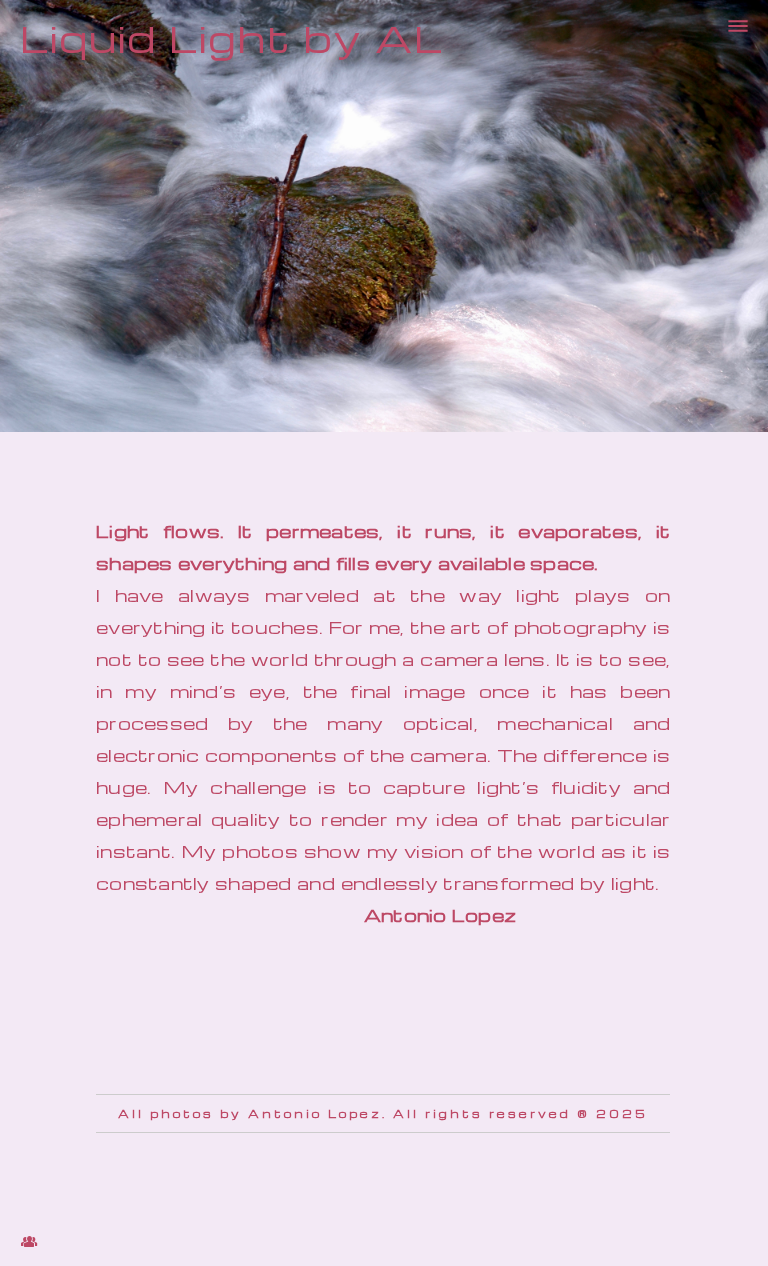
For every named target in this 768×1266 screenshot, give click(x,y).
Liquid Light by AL (232, 37)
